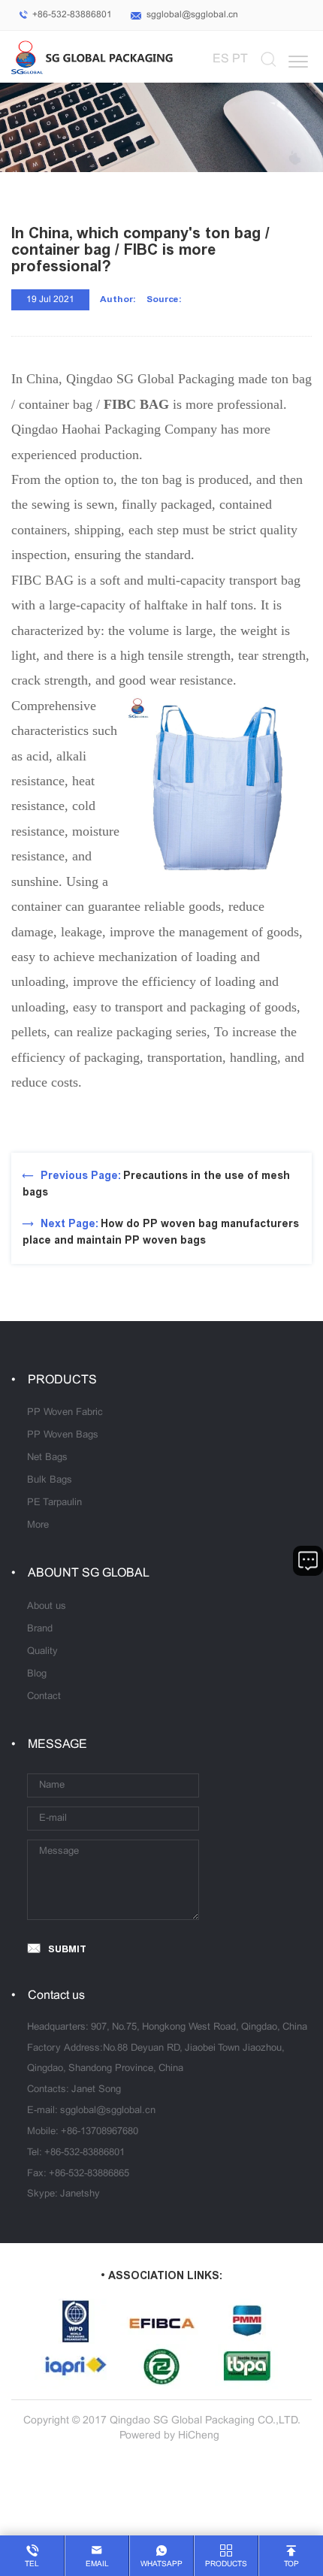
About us (47, 1607)
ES (221, 59)
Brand (40, 1629)
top (291, 2564)
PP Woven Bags (63, 1435)
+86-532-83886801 (72, 15)
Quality (42, 1652)
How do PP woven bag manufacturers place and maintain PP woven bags (161, 1232)
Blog (37, 1674)
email (97, 2564)
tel (32, 2564)
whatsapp (161, 2564)
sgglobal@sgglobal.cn (192, 15)
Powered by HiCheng (169, 2436)
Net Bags (47, 1458)
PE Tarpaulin (54, 1503)
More (38, 1525)
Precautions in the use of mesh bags (156, 1184)
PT (240, 59)
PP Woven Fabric (65, 1413)
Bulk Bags (50, 1480)
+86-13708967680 (100, 2132)
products (226, 2564)
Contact (44, 1697)
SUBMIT (67, 1949)
